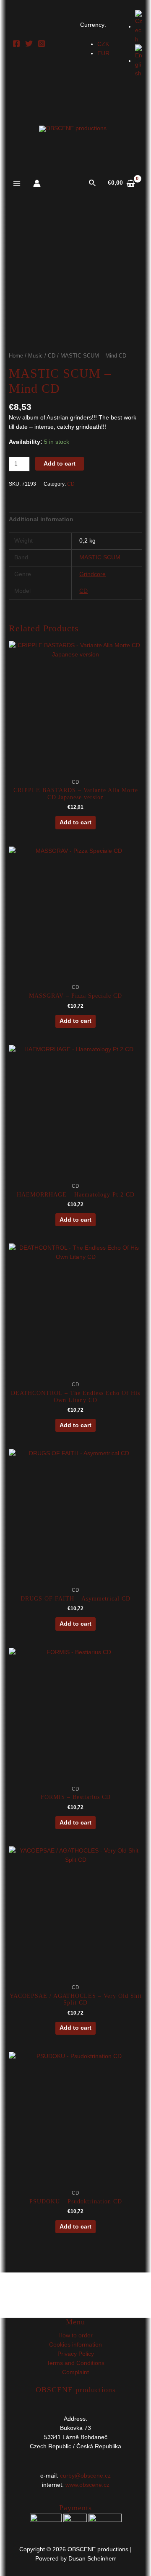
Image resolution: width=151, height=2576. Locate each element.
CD (52, 356)
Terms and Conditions (75, 2363)
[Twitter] (29, 44)
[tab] (75, 520)
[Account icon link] (37, 183)
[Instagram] (42, 44)
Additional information (41, 519)
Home (16, 356)
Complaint (75, 2372)
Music (35, 356)
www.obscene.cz (87, 2485)
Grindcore (92, 574)
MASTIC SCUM (100, 557)
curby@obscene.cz (85, 2476)
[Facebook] (16, 44)
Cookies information (75, 2345)
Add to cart (60, 464)
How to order (75, 2335)
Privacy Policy (76, 2354)
